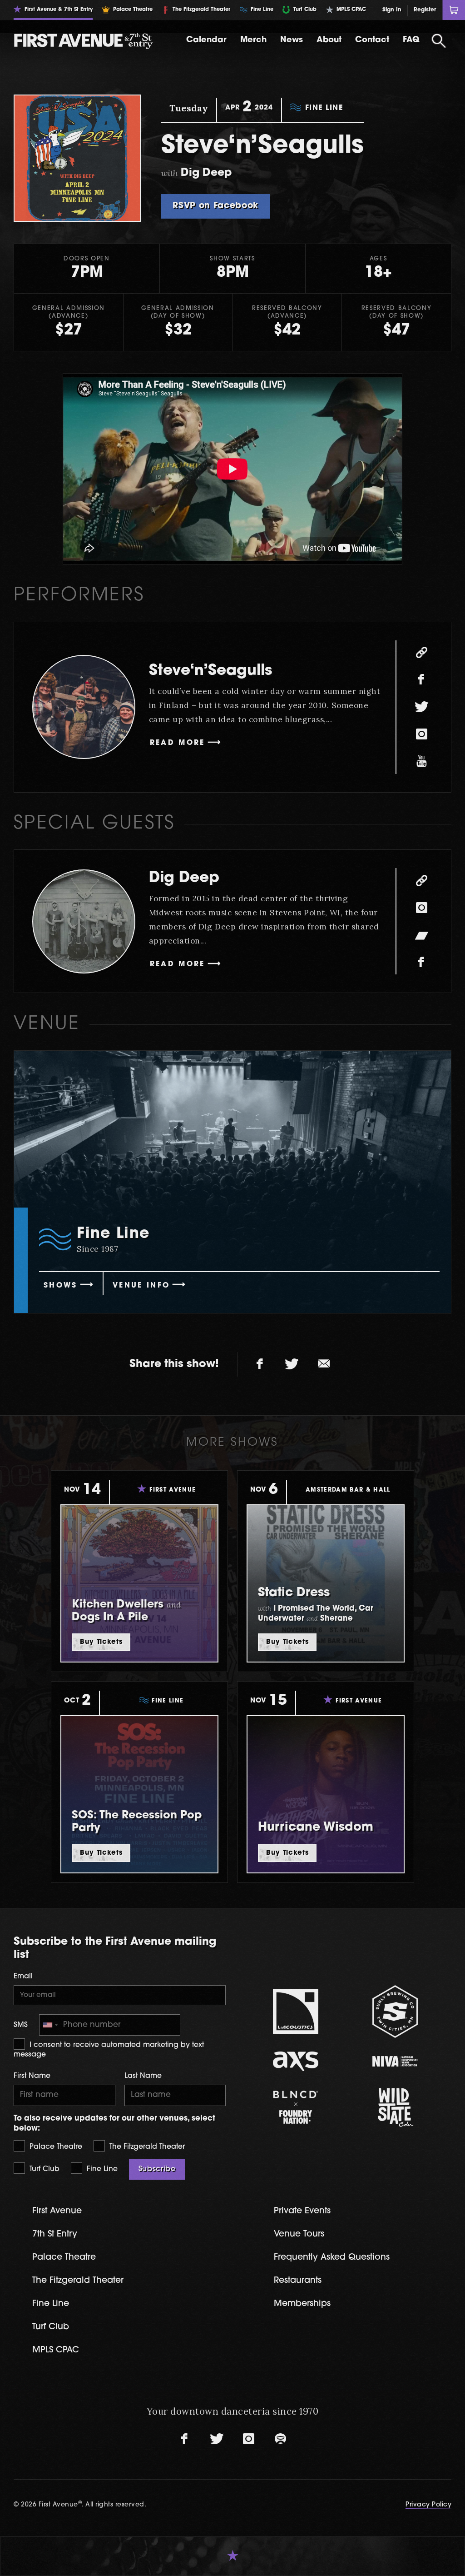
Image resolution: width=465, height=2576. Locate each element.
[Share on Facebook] (260, 1364)
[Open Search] (439, 41)
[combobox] (50, 2025)
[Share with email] (324, 1364)
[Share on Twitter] (292, 1364)
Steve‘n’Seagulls (210, 671)
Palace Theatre (55, 2147)
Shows (61, 1286)
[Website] (421, 653)
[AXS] (296, 2061)
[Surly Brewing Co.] (395, 2011)
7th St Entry (55, 2234)
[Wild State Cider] (395, 2107)
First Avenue (57, 2211)
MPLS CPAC (56, 2350)
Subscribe (157, 2169)
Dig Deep (184, 878)
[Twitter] (421, 707)
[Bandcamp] (421, 935)
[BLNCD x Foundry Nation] (296, 2107)
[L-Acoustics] (296, 2012)
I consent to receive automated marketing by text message (109, 2050)
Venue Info (141, 1286)
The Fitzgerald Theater (146, 2147)
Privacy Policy (428, 2505)
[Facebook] (421, 680)
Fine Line (101, 2169)
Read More (178, 743)
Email (23, 1977)
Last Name (143, 2076)
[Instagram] (421, 734)
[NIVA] (395, 2061)
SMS (21, 2025)
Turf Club (43, 2169)
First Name (32, 2076)
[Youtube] (421, 762)
